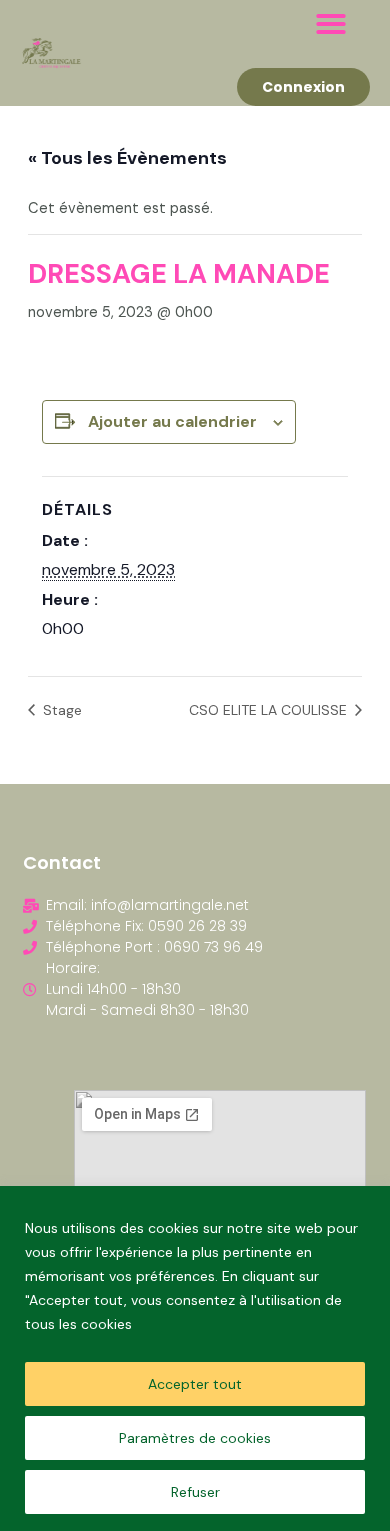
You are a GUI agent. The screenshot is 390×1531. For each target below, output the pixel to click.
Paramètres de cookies (195, 1438)
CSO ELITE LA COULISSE (270, 710)
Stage (60, 710)
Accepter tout (195, 1384)
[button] (331, 24)
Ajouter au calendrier (172, 421)
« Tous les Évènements (127, 158)
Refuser (195, 1492)
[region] (195, 1358)
